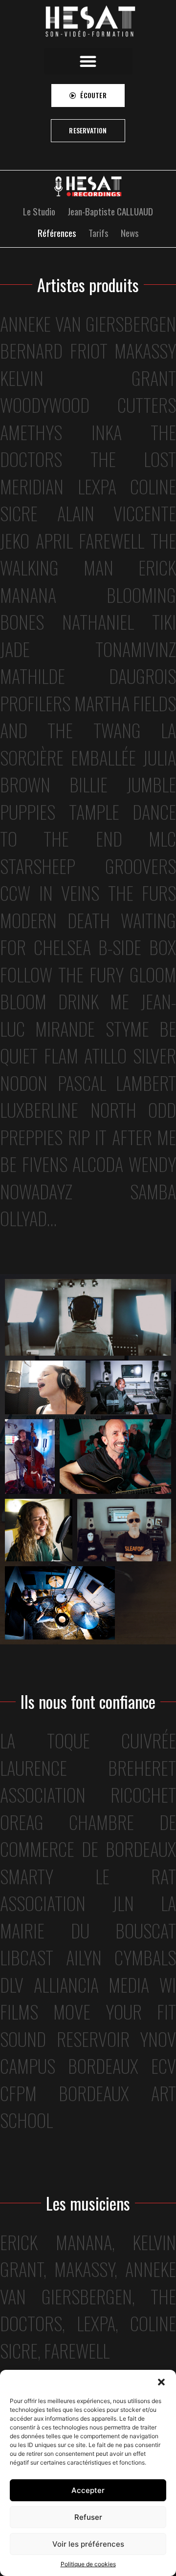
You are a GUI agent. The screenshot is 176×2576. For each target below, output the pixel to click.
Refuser (88, 2517)
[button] (161, 2382)
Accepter (88, 2490)
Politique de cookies (88, 2564)
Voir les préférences (88, 2544)
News (130, 233)
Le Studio (39, 211)
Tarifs (99, 233)
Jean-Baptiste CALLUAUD (110, 211)
